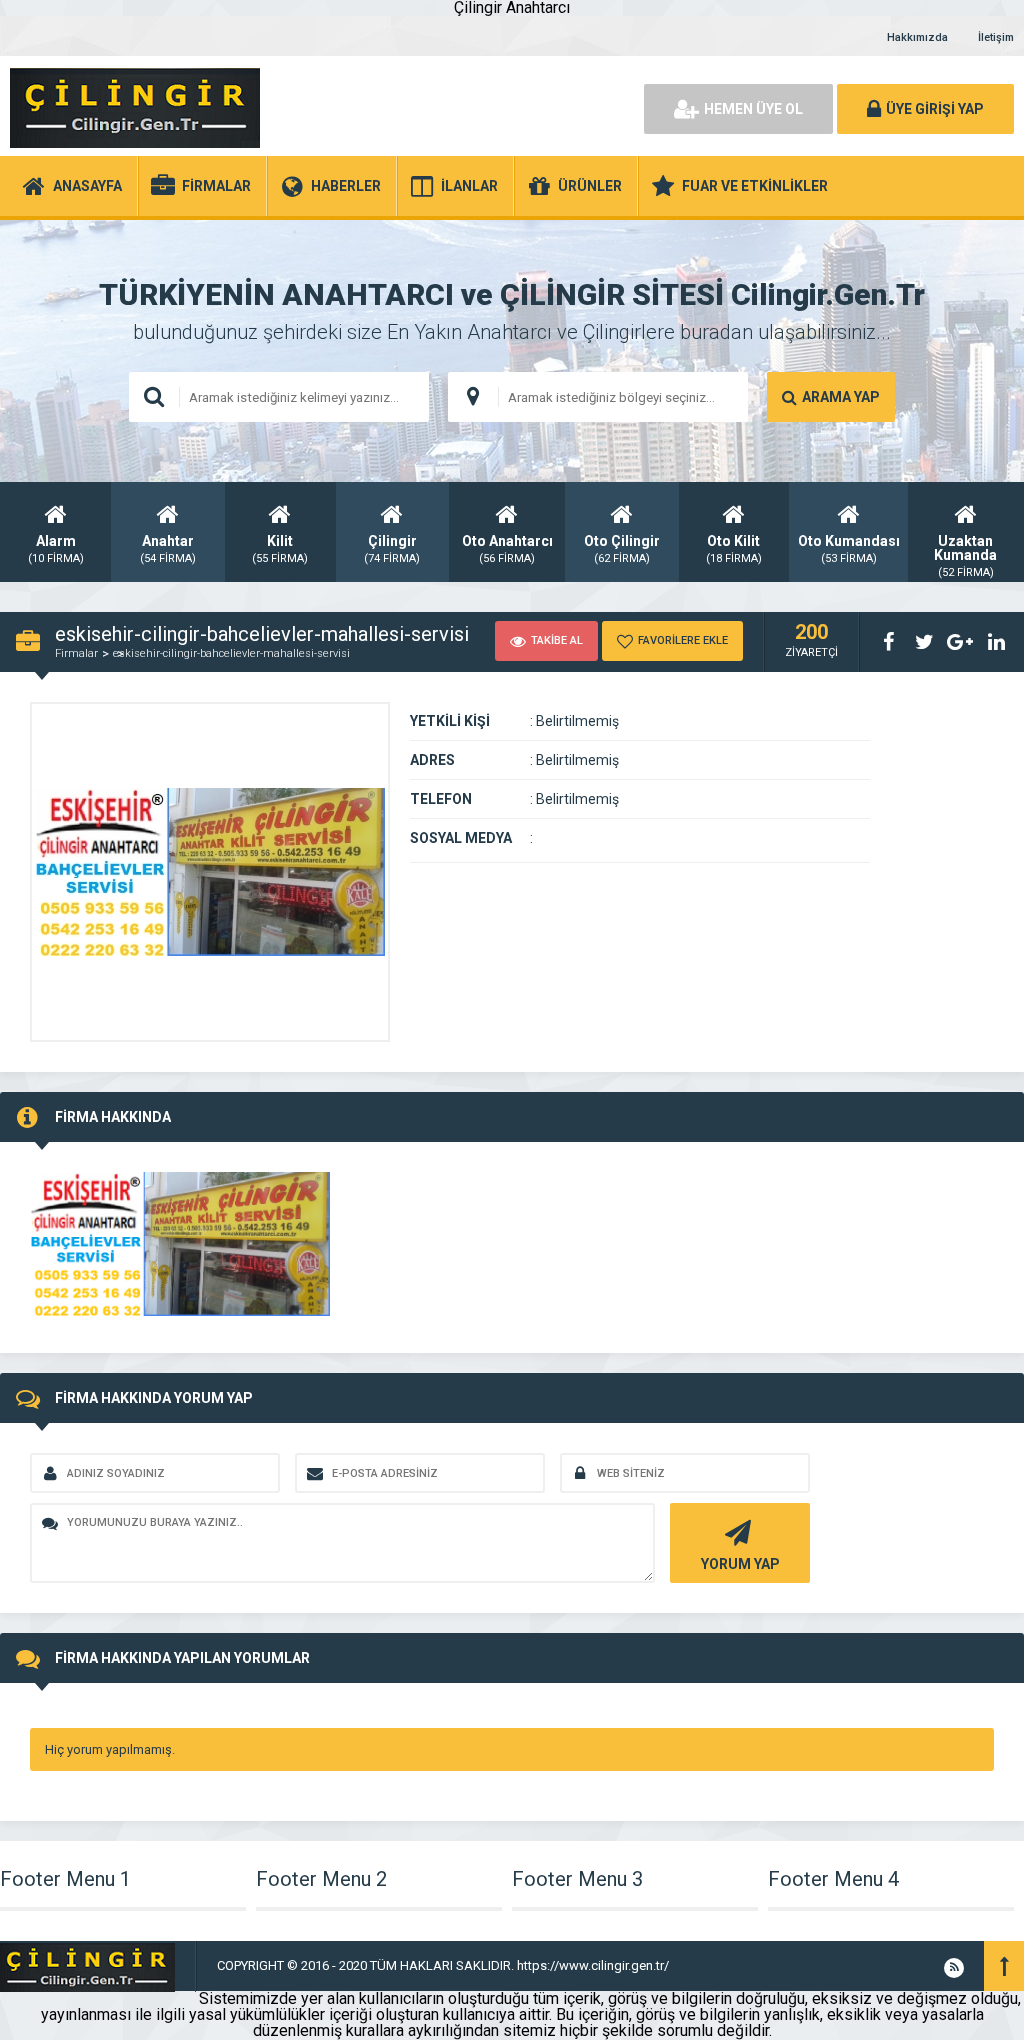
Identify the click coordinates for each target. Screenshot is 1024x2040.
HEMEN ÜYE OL (753, 109)
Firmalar (76, 653)
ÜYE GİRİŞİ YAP (935, 109)
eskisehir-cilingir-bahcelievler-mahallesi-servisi (231, 653)
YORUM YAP (740, 1564)
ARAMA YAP (841, 397)
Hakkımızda (917, 37)
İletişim (996, 37)
